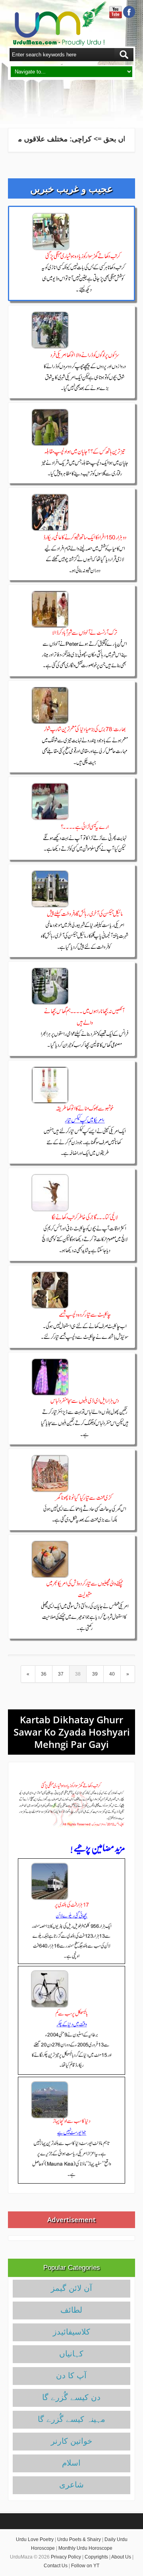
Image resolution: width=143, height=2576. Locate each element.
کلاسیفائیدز (71, 2332)
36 (44, 1674)
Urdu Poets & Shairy (79, 2539)
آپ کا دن (71, 2375)
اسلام (71, 2463)
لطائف (71, 2310)
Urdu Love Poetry (35, 2539)
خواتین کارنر (71, 2441)
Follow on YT (85, 2566)
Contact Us (56, 2566)
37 (61, 1674)
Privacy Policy (66, 2557)
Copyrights (96, 2557)
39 (95, 1674)
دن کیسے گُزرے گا (71, 2397)
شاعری (71, 2485)
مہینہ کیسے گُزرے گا (71, 2419)
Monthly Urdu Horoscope (85, 2548)
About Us (121, 2557)
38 (78, 1674)
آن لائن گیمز (71, 2288)
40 (112, 1674)
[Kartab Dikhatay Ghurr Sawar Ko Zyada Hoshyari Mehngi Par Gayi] (71, 1804)
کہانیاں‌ (71, 2354)
